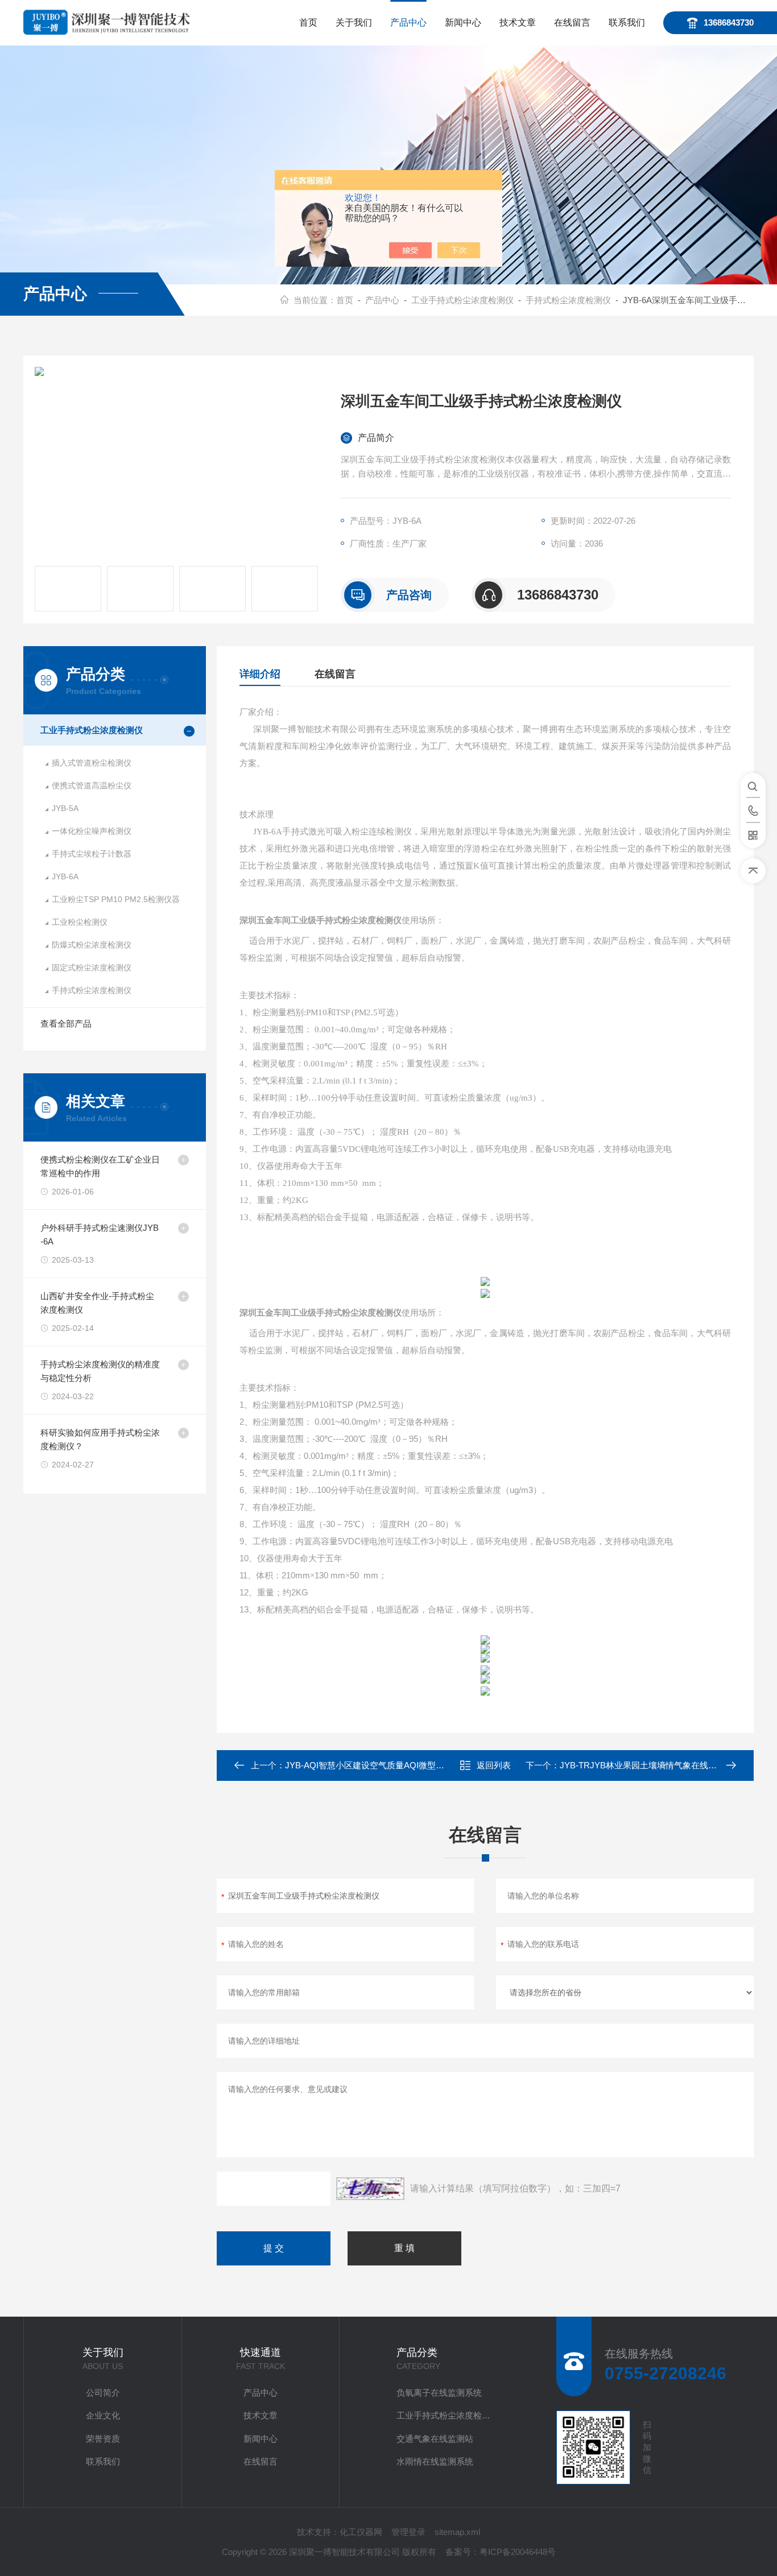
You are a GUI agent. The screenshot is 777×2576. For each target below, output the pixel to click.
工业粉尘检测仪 (80, 922)
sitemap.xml (457, 2532)
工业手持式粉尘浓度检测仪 (462, 300)
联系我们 (627, 22)
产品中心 (408, 22)
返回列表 (494, 1765)
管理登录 (408, 2532)
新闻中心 (463, 22)
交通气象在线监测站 (435, 2439)
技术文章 (518, 22)
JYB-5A (65, 808)
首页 (308, 22)
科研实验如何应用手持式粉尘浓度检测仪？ (100, 1439)
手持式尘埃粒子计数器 (92, 854)
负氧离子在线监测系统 (439, 2393)
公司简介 (103, 2393)
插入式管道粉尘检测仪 (92, 763)
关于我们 (354, 22)
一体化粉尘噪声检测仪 (92, 831)
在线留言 (572, 22)
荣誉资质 (103, 2439)
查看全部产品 (66, 1024)
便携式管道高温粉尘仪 (92, 785)
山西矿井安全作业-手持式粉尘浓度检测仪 (97, 1303)
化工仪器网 (361, 2532)
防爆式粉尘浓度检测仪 (92, 945)
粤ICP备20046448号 (518, 2552)
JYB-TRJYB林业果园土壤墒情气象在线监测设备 (651, 1765)
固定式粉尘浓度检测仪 (92, 967)
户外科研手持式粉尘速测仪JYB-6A (100, 1235)
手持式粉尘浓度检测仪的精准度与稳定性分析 (100, 1371)
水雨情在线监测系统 (435, 2461)
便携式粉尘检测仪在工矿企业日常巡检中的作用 (100, 1166)
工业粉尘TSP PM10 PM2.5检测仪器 (116, 899)
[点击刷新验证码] (370, 2189)
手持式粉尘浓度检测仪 (568, 300)
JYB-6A (65, 876)
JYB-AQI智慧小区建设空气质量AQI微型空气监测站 (382, 1765)
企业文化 (103, 2415)
